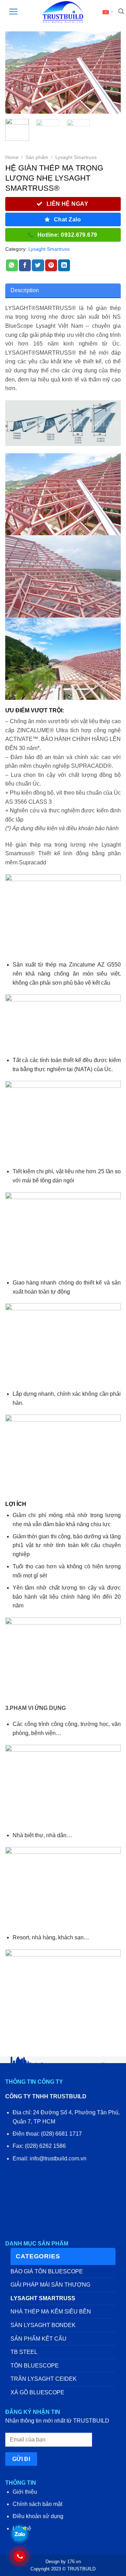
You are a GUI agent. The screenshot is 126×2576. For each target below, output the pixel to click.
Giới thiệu (25, 2492)
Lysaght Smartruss (76, 157)
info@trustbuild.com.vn (58, 2158)
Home (12, 157)
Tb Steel (24, 2352)
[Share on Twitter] (38, 265)
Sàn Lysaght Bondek (43, 2325)
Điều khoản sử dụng (38, 2516)
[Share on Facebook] (25, 265)
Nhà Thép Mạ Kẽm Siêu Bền (51, 2312)
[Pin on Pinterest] (51, 265)
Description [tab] (25, 290)
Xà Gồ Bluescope (37, 2392)
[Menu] (10, 12)
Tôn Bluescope (35, 2366)
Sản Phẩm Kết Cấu (38, 2339)
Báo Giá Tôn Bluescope (47, 2271)
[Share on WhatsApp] (12, 265)
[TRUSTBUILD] (63, 12)
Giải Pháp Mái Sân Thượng (50, 2285)
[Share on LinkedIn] (64, 265)
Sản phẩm (37, 157)
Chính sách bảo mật (37, 2504)
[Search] (118, 12)
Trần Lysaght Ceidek (44, 2379)
